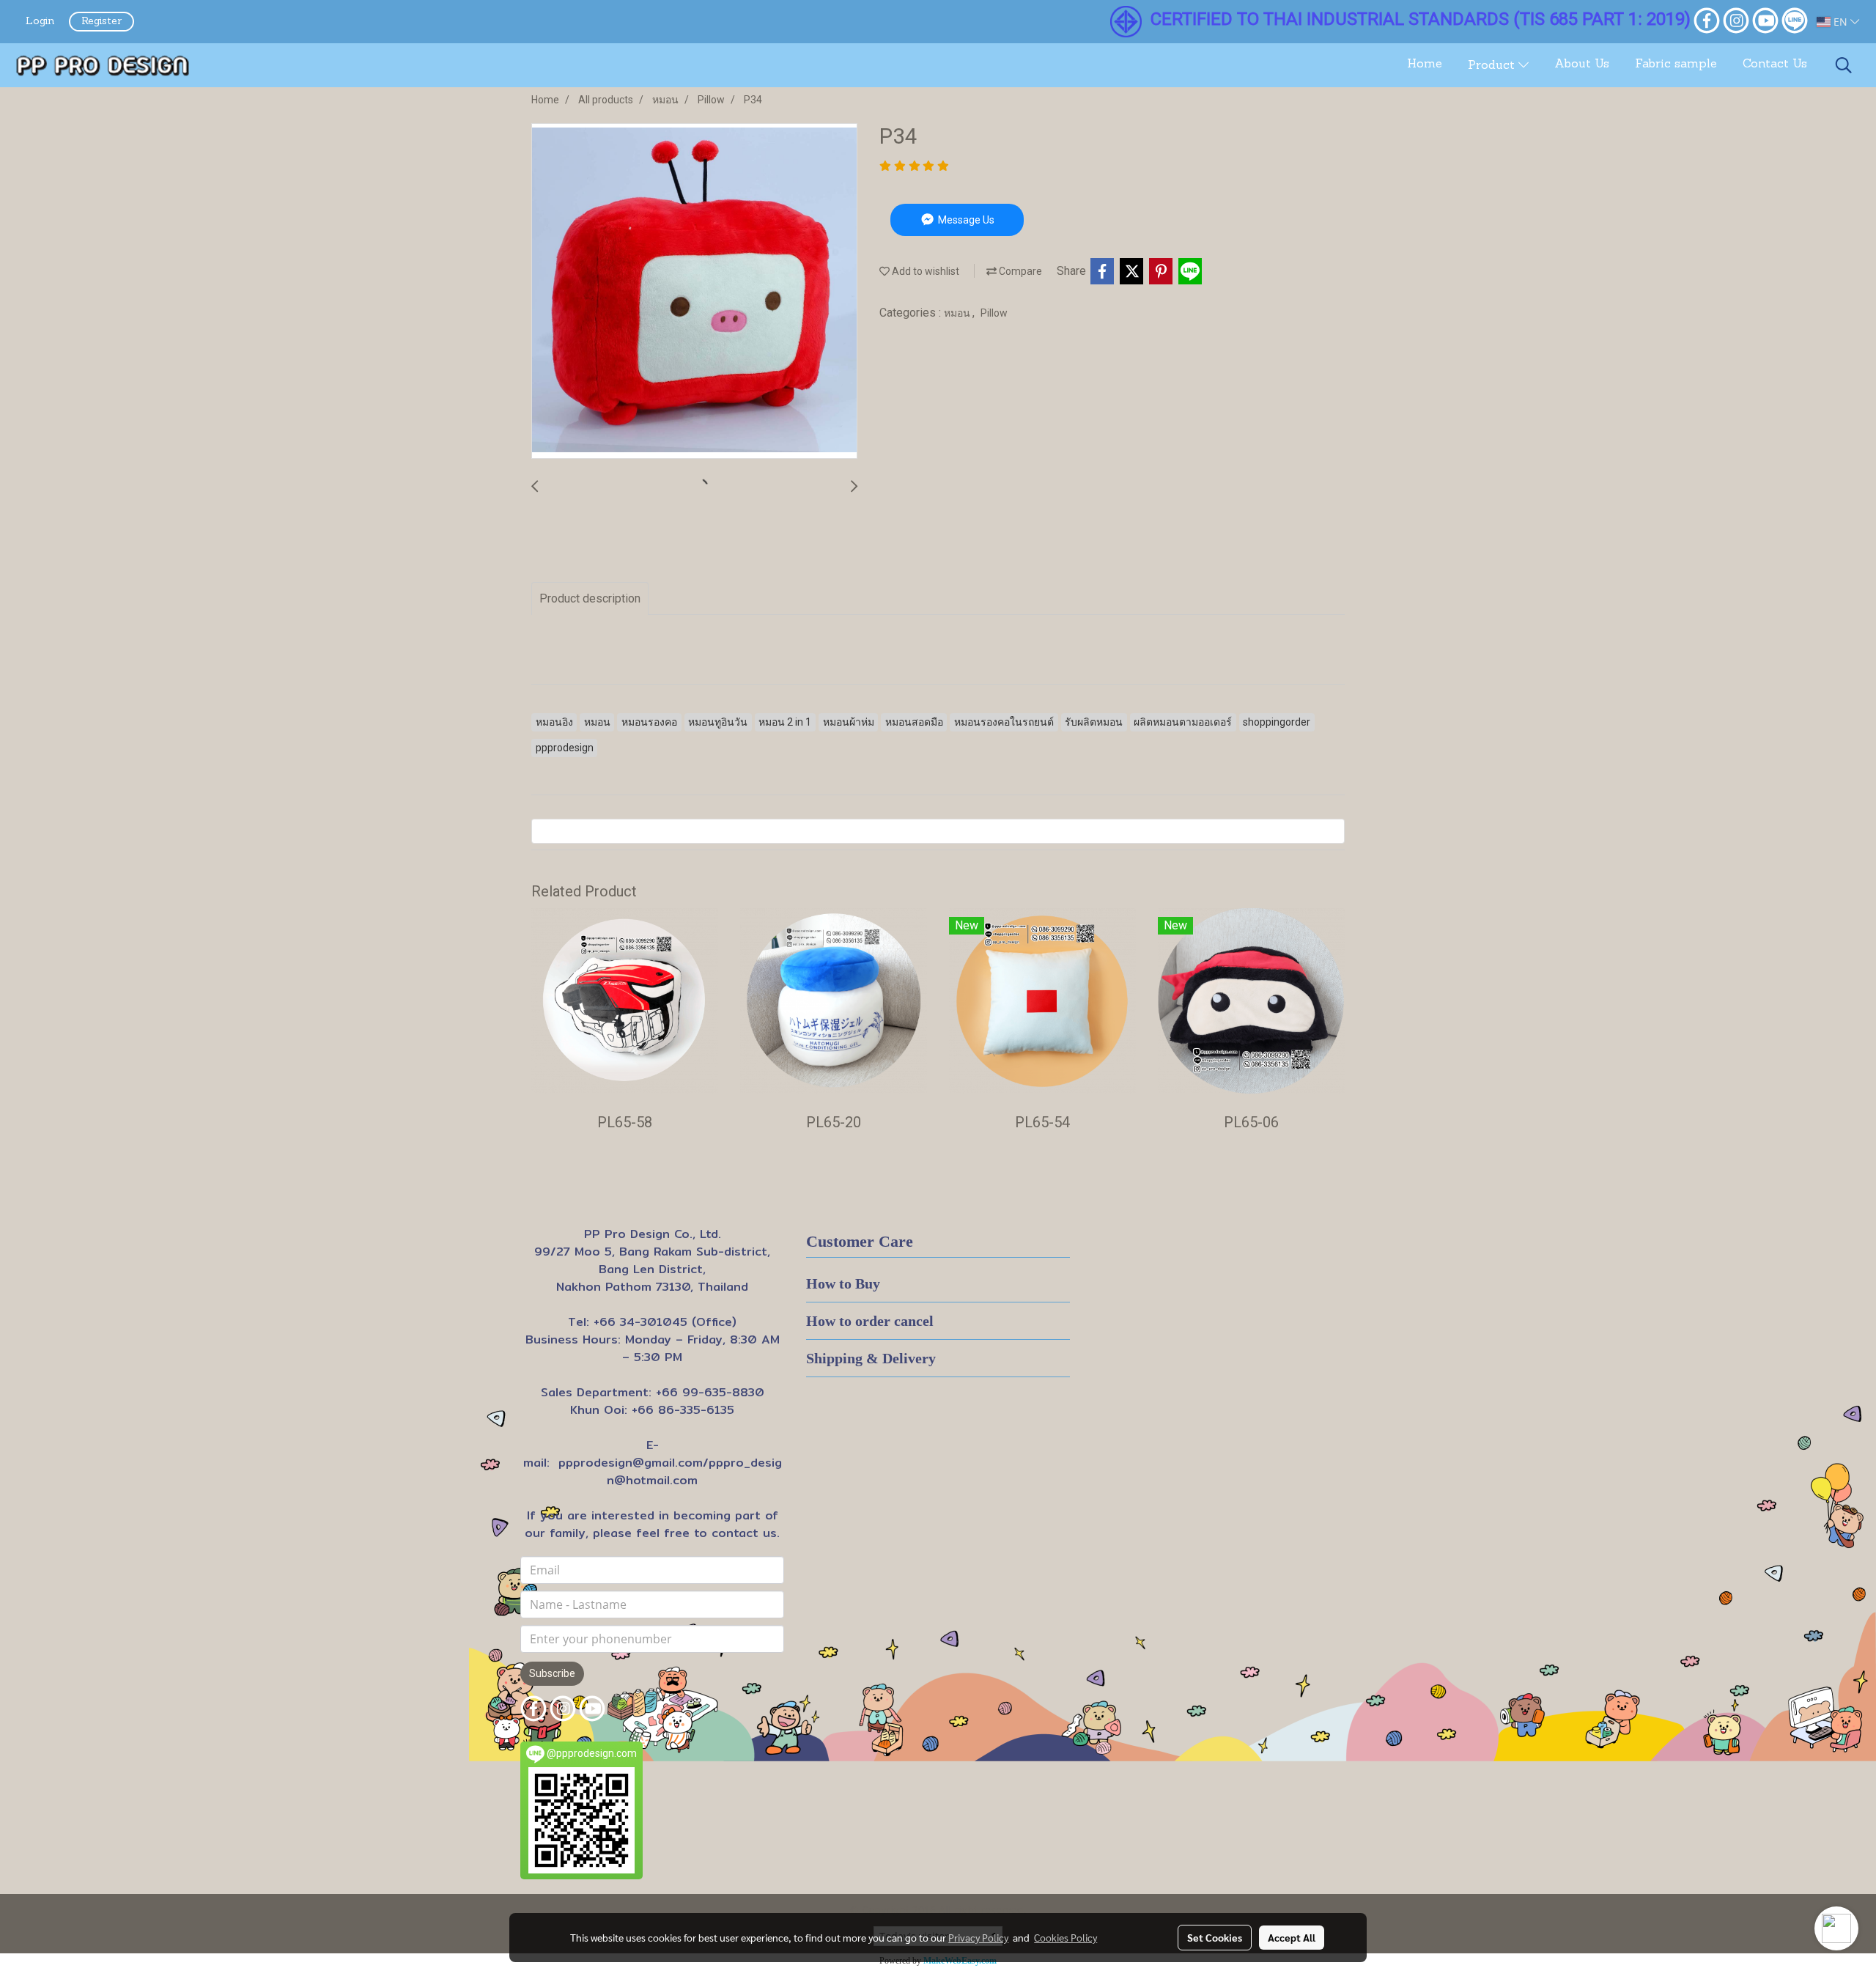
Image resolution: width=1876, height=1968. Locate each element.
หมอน (958, 313)
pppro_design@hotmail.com (694, 1471)
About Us (1582, 65)
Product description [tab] (590, 598)
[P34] (694, 292)
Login (40, 22)
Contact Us (1775, 65)
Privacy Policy (978, 1937)
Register (101, 22)
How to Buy (843, 1283)
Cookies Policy (1066, 1937)
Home (1425, 65)
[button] (1844, 65)
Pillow (994, 313)
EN (1840, 22)
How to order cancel (870, 1321)
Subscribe (552, 1673)
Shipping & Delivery (871, 1358)
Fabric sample (1676, 65)
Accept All (1292, 1937)
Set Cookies (1215, 1937)
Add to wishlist (924, 271)
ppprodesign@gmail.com (631, 1463)
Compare (1019, 271)
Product (1493, 66)
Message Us (965, 220)
